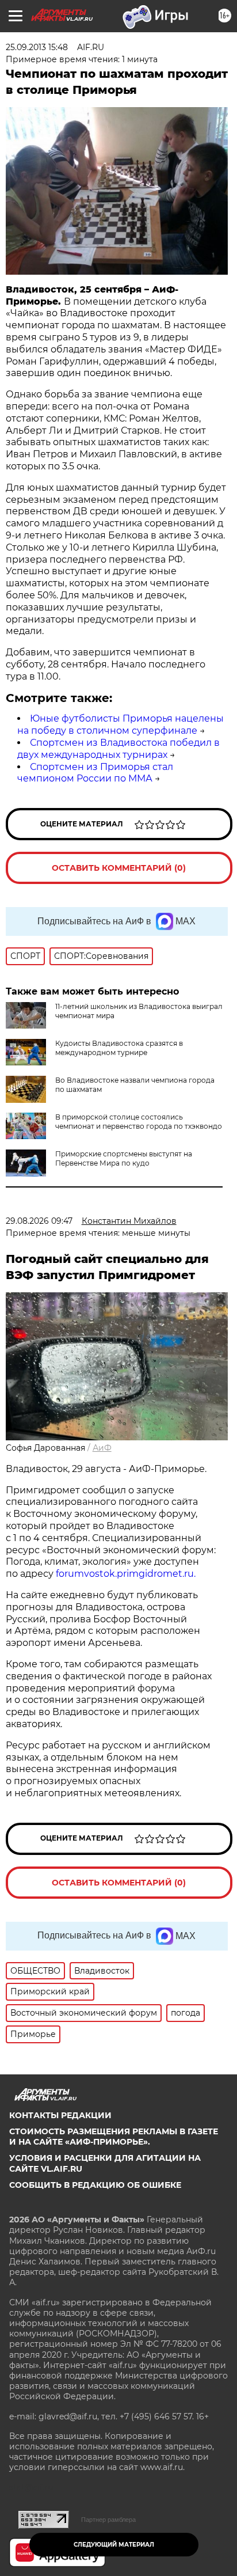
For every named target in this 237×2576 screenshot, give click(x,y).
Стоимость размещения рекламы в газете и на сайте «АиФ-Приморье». (114, 2137)
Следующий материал (114, 2545)
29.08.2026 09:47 (39, 1221)
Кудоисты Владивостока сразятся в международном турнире (119, 1048)
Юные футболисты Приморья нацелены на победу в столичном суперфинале (121, 724)
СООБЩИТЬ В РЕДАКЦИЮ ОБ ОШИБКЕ (95, 2185)
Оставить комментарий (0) (119, 868)
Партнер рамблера (108, 2520)
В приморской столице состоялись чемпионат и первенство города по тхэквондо (139, 1122)
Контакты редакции (60, 2115)
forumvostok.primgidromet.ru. (126, 1574)
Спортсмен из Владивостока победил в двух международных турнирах (118, 749)
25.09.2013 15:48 (37, 47)
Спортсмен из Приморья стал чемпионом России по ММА (95, 773)
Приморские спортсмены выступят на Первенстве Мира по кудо (124, 1158)
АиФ (102, 1448)
